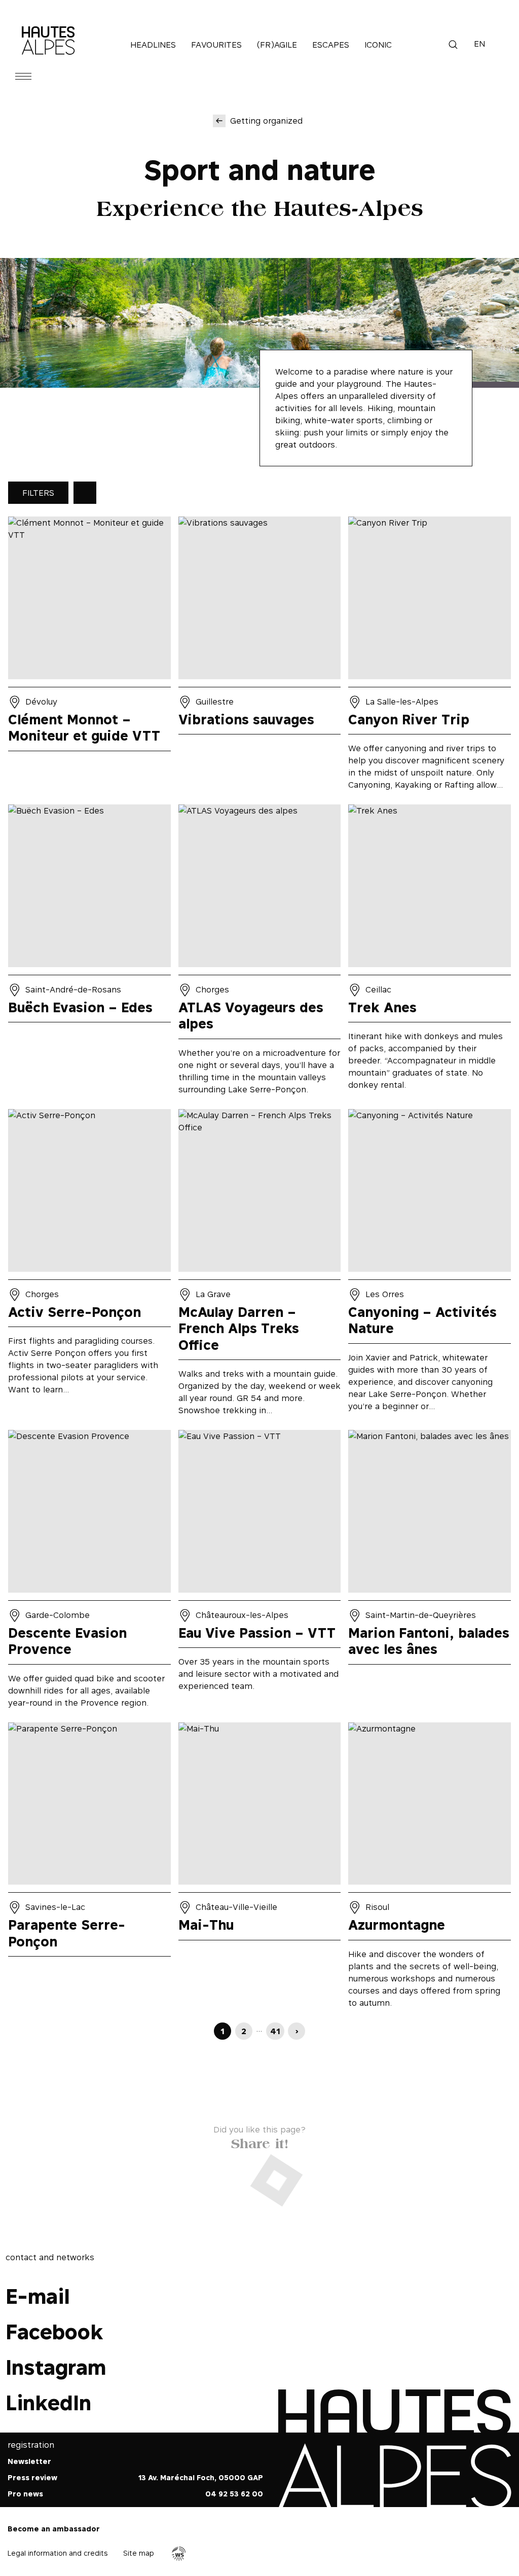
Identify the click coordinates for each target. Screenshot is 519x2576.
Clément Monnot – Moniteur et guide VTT (89, 657)
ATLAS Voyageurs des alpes (260, 953)
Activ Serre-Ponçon (89, 1266)
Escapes (331, 45)
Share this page (260, 2141)
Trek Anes (430, 953)
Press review (32, 2478)
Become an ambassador (54, 2529)
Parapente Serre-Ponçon (89, 1869)
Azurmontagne (430, 1869)
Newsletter (29, 2462)
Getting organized (266, 121)
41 (275, 2031)
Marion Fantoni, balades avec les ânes (430, 1572)
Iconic (378, 45)
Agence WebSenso (179, 2554)
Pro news (25, 2494)
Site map (139, 2553)
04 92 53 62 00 (234, 2494)
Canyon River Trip (430, 657)
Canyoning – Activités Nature (430, 1266)
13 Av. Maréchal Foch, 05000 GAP (201, 2478)
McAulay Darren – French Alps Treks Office (260, 1266)
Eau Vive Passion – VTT (260, 1572)
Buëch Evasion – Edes (89, 953)
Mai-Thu (260, 1869)
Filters (38, 493)
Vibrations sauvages (260, 657)
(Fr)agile (277, 45)
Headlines (153, 45)
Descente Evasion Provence (89, 1572)
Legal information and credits (58, 2553)
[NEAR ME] (85, 493)
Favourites (216, 45)
